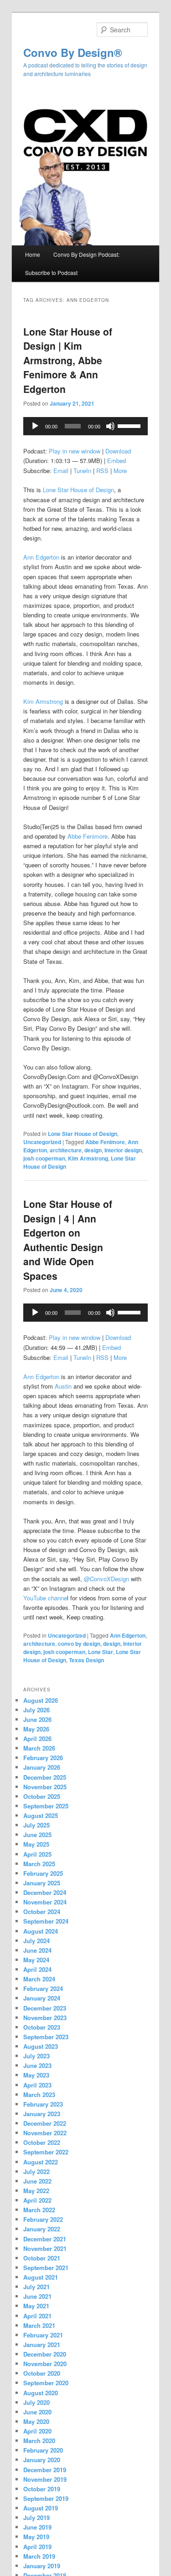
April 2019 (37, 2547)
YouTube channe (45, 1598)
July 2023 (36, 2056)
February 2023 (43, 2104)
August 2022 (41, 2162)
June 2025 (37, 1835)
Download (118, 451)
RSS (102, 471)
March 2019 (39, 2556)
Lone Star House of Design (78, 490)
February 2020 (43, 2450)
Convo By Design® (73, 52)
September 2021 (46, 2268)
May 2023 (36, 2075)
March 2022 (39, 2210)
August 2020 (41, 2393)
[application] (86, 426)
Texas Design (86, 1660)
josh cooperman (44, 1158)
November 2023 (45, 2018)
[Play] (35, 426)
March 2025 (39, 1864)
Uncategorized (42, 1142)
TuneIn (82, 471)
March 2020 (39, 2441)
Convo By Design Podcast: (86, 254)
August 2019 (41, 2508)
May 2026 (36, 1729)
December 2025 (45, 1777)
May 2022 (36, 2191)
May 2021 (36, 2306)
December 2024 (45, 1892)
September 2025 (46, 1806)
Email (61, 471)
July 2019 (36, 2517)
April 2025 (37, 1854)
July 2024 (36, 1941)
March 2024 (39, 1979)
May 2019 (36, 2537)
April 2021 (37, 2316)
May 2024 (36, 1960)
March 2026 (39, 1748)
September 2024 (46, 1921)
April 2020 (37, 2431)
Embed (117, 461)
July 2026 (36, 1710)
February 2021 (43, 2335)
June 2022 (37, 2181)
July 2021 (36, 2287)
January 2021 (42, 2344)
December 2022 (45, 2123)
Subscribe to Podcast (51, 272)
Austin (63, 1386)
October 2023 (42, 2027)
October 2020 (42, 2373)
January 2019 (42, 2566)
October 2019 (42, 2489)
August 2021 (41, 2277)
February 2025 (43, 1873)
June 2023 (37, 2065)
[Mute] (110, 426)
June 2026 (37, 1719)
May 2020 (36, 2421)
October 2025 (42, 1796)
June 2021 (37, 2296)
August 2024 (41, 1931)
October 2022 (42, 2142)
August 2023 (41, 2046)
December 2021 (45, 2239)
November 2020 (45, 2364)
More (120, 471)
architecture (66, 1150)
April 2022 (37, 2200)
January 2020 (42, 2460)
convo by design (79, 1644)
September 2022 (46, 2152)
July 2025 (36, 1825)
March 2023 (39, 2095)
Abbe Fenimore (88, 836)
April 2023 (37, 2085)
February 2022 (43, 2219)
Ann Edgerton (41, 557)
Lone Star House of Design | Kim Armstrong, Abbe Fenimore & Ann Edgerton (68, 360)
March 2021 (39, 2325)
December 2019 (45, 2470)
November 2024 (45, 1902)
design (93, 1150)
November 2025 (45, 1787)
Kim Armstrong (43, 701)
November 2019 (45, 2479)
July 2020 (36, 2402)
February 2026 (43, 1758)
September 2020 (46, 2383)
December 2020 (45, 2354)
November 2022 (45, 2133)
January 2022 (42, 2229)
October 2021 (42, 2258)
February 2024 (43, 1988)
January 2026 (42, 1767)
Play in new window (75, 451)
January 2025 (42, 1883)
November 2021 (45, 2248)
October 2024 (42, 1912)
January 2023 (42, 2114)
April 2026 (37, 1739)
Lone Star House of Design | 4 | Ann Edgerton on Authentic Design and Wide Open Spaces (68, 1240)
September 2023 (46, 2037)
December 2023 (45, 2008)
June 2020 (37, 2412)
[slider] (130, 425)
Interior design (123, 1150)
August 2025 (41, 1815)
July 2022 (36, 2171)
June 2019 (37, 2527)
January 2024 (42, 1998)
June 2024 (37, 1950)
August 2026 (41, 1700)
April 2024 (37, 1969)
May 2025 (36, 1844)
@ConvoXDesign (106, 1579)
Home (33, 254)
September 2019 (46, 2498)
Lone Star (101, 1652)
